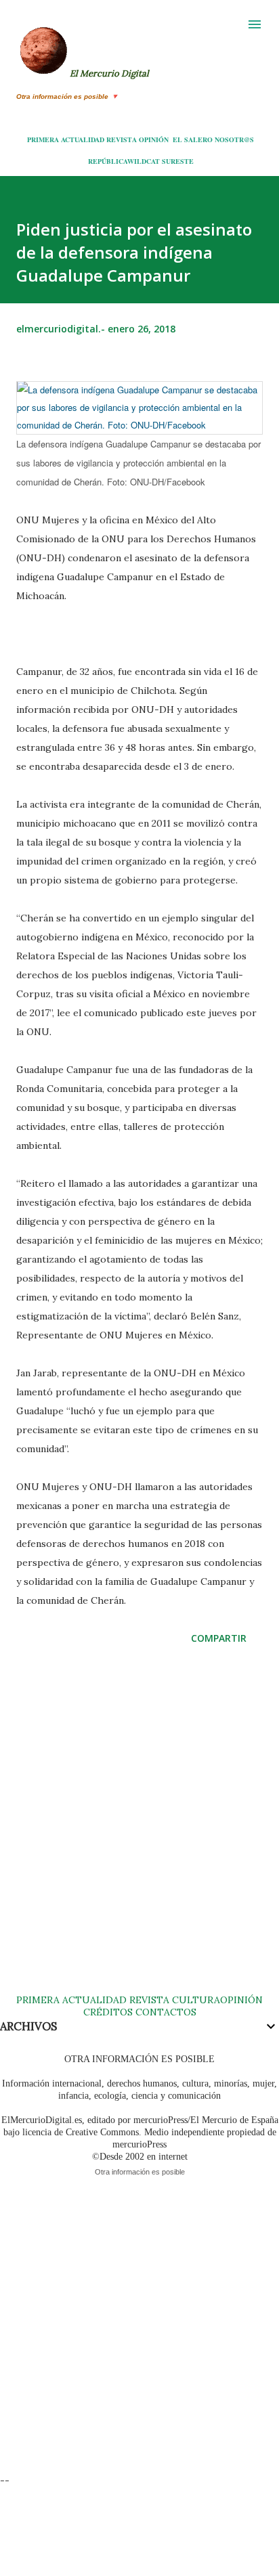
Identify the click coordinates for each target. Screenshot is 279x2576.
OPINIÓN (154, 139)
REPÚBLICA (108, 161)
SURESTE (178, 161)
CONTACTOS (165, 2012)
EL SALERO (193, 139)
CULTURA (196, 2000)
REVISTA (122, 139)
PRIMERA (43, 139)
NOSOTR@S (234, 139)
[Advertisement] (139, 1833)
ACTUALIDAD (83, 139)
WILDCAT (144, 161)
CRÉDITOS (108, 2012)
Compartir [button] (219, 1638)
